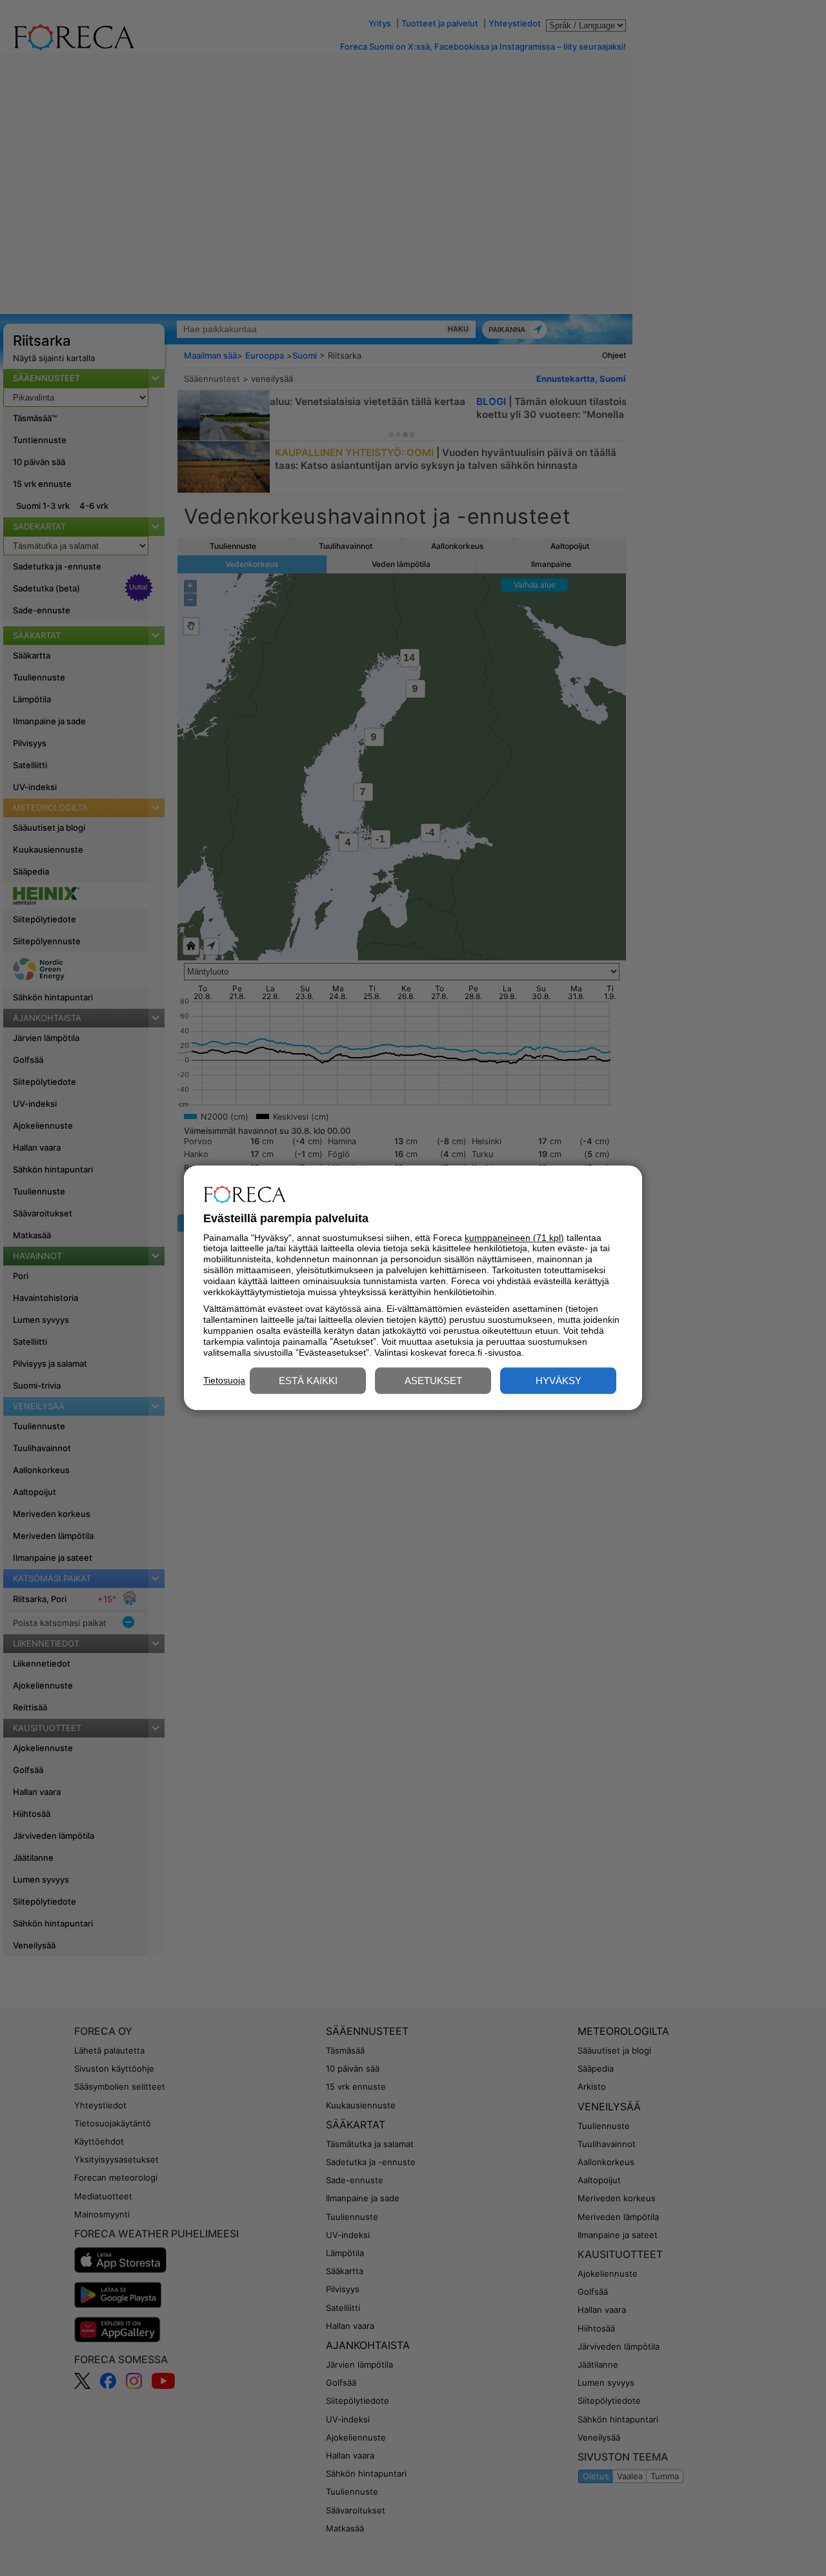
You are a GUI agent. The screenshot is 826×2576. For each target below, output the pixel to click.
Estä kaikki (308, 1381)
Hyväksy (559, 1381)
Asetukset (433, 1381)
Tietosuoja (224, 1380)
